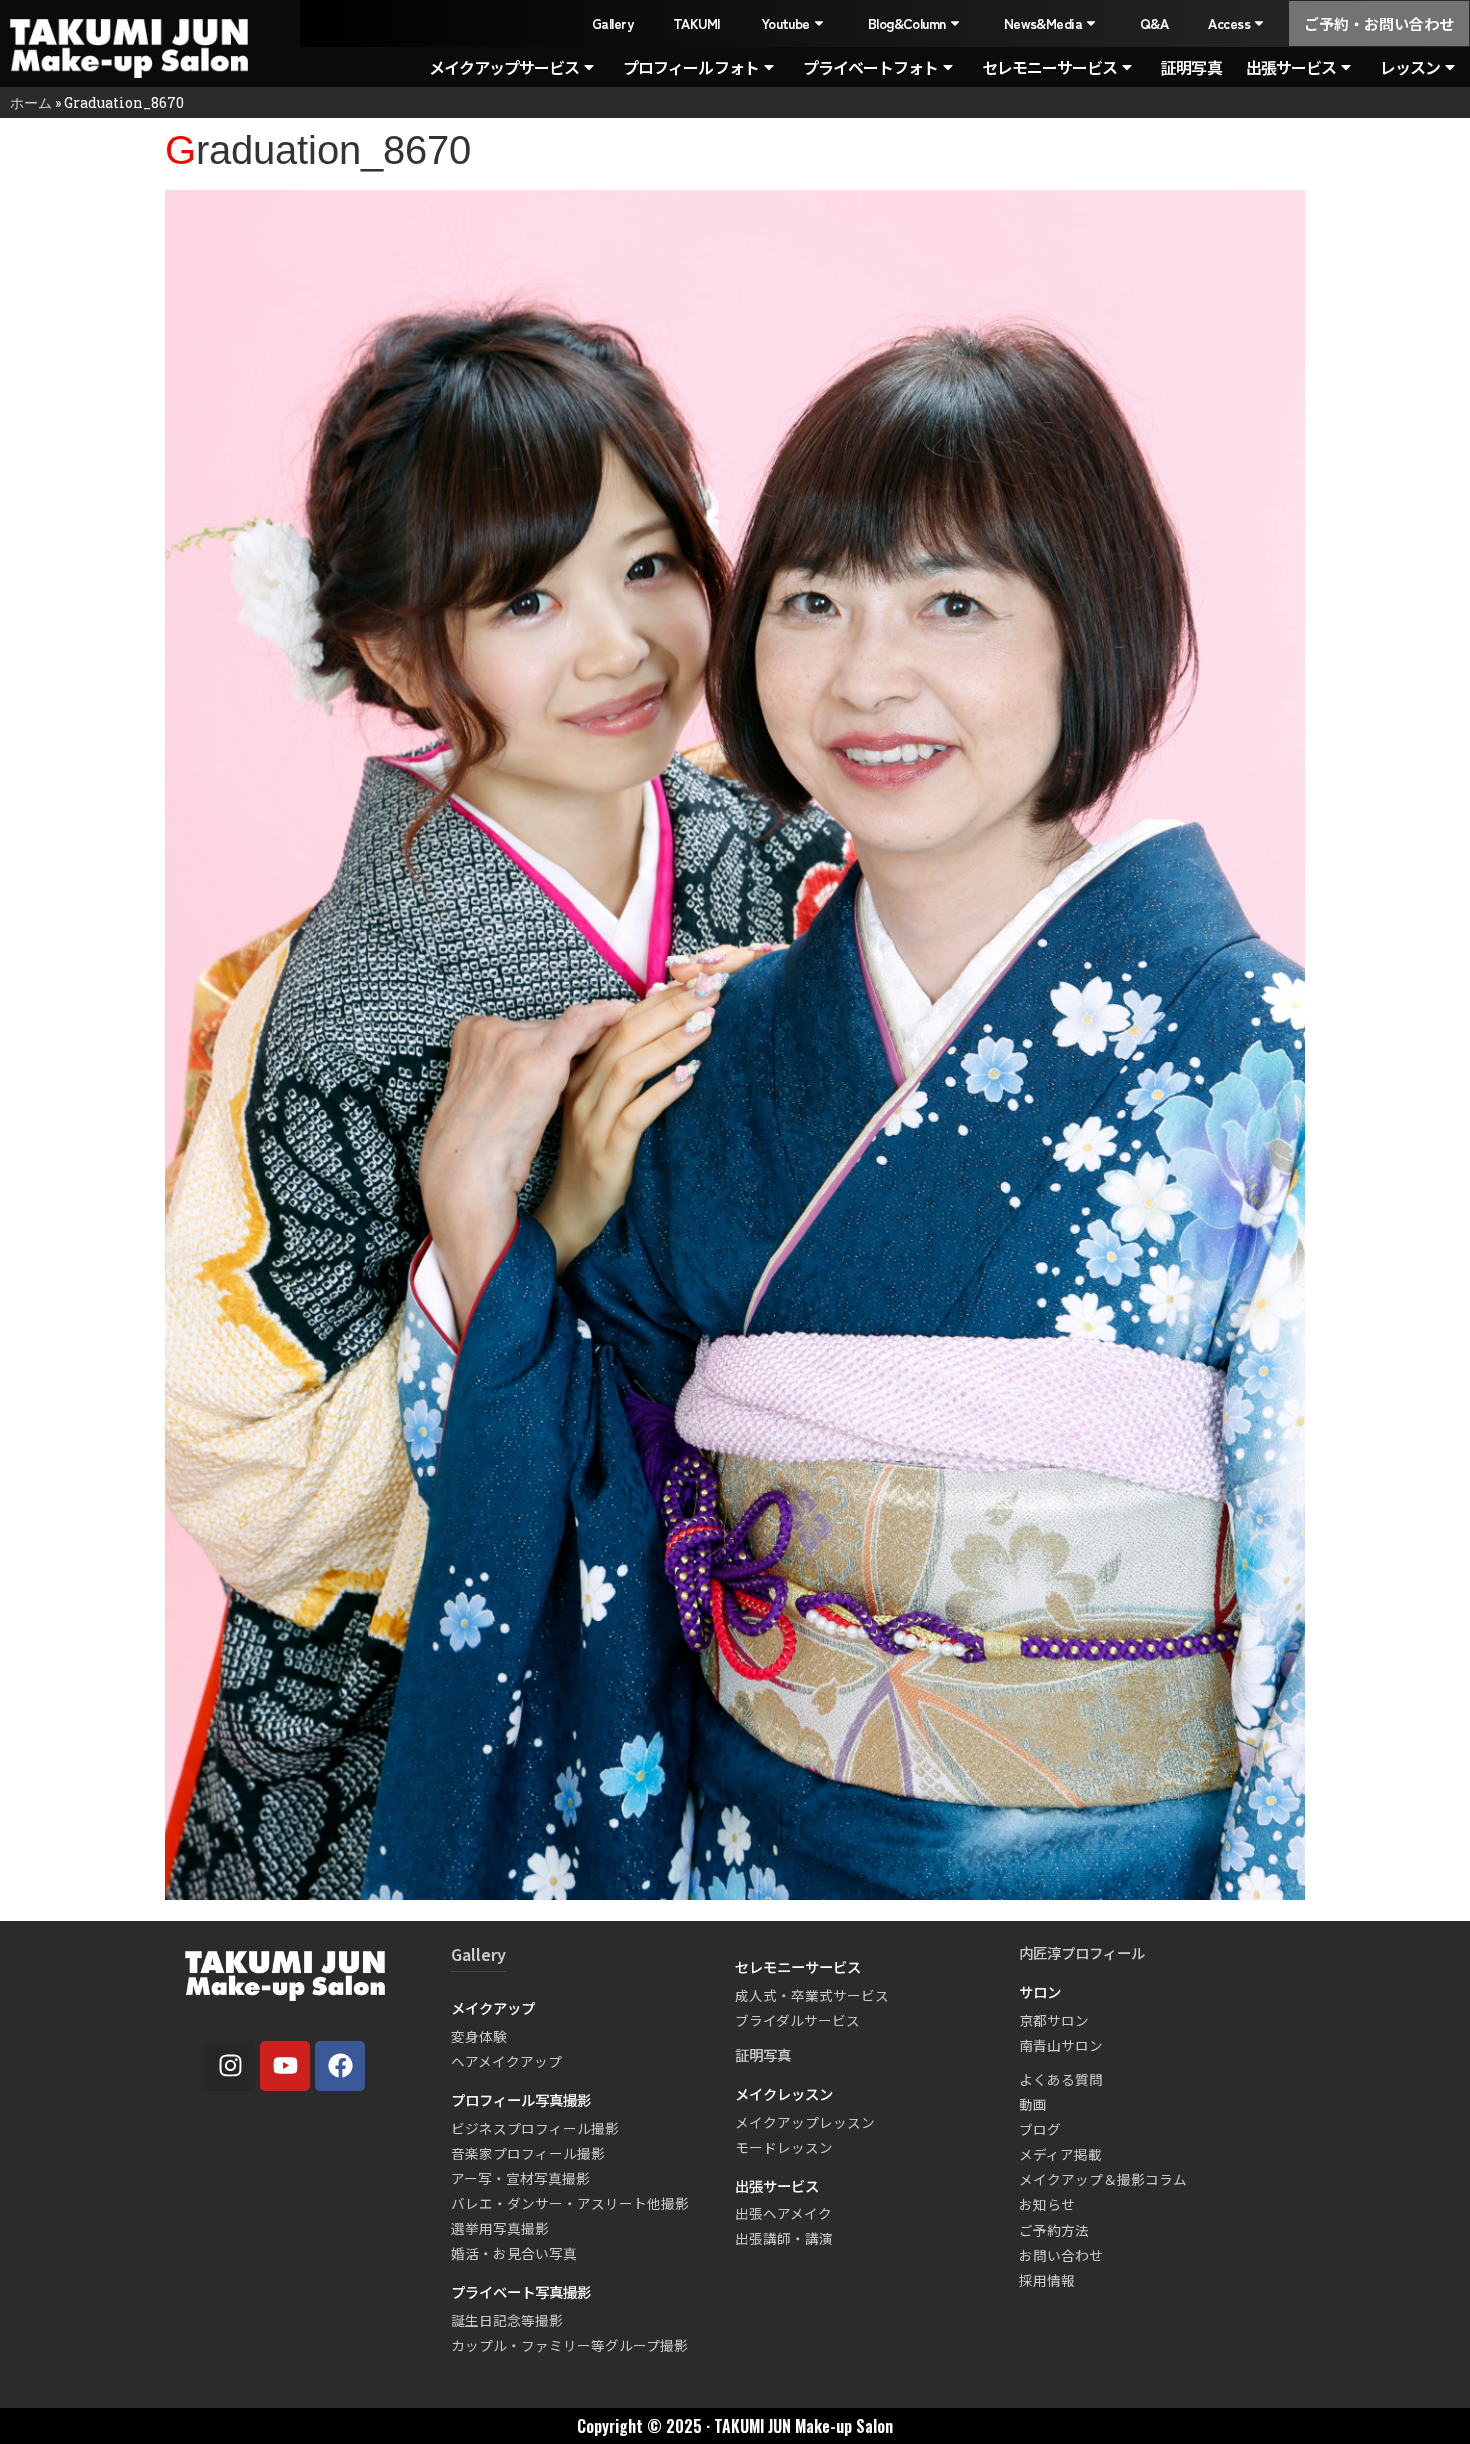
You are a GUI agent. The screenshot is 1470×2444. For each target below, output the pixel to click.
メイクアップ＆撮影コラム (1103, 2179)
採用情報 (1047, 2280)
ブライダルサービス (797, 2020)
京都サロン (1054, 2020)
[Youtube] (285, 2066)
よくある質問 (1061, 2079)
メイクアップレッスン (805, 2122)
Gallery (612, 23)
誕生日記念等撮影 (507, 2320)
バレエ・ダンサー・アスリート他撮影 (570, 2203)
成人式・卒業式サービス (812, 1995)
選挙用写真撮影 (500, 2228)
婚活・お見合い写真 (514, 2253)
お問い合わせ (1061, 2255)
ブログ (1040, 2129)
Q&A (1154, 23)
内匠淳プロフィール (1082, 1952)
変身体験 (479, 2036)
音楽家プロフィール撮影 (528, 2153)
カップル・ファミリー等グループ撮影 (569, 2345)
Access (1229, 23)
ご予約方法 (1054, 2230)
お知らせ (1047, 2204)
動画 (1033, 2104)
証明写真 (1191, 67)
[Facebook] (340, 2066)
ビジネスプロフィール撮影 (535, 2128)
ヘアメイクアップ (506, 2061)
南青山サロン (1061, 2045)
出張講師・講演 (784, 2238)
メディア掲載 (1060, 2154)
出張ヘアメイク (783, 2213)
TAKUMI (697, 23)
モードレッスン (784, 2147)
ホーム (31, 102)
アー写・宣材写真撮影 (520, 2178)
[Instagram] (230, 2066)
